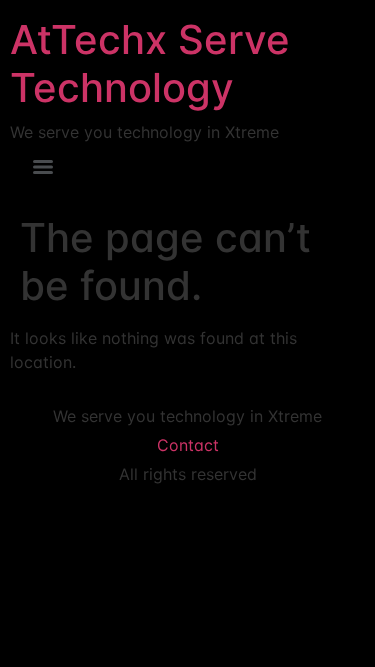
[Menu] (43, 167)
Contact (188, 445)
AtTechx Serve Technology (150, 63)
